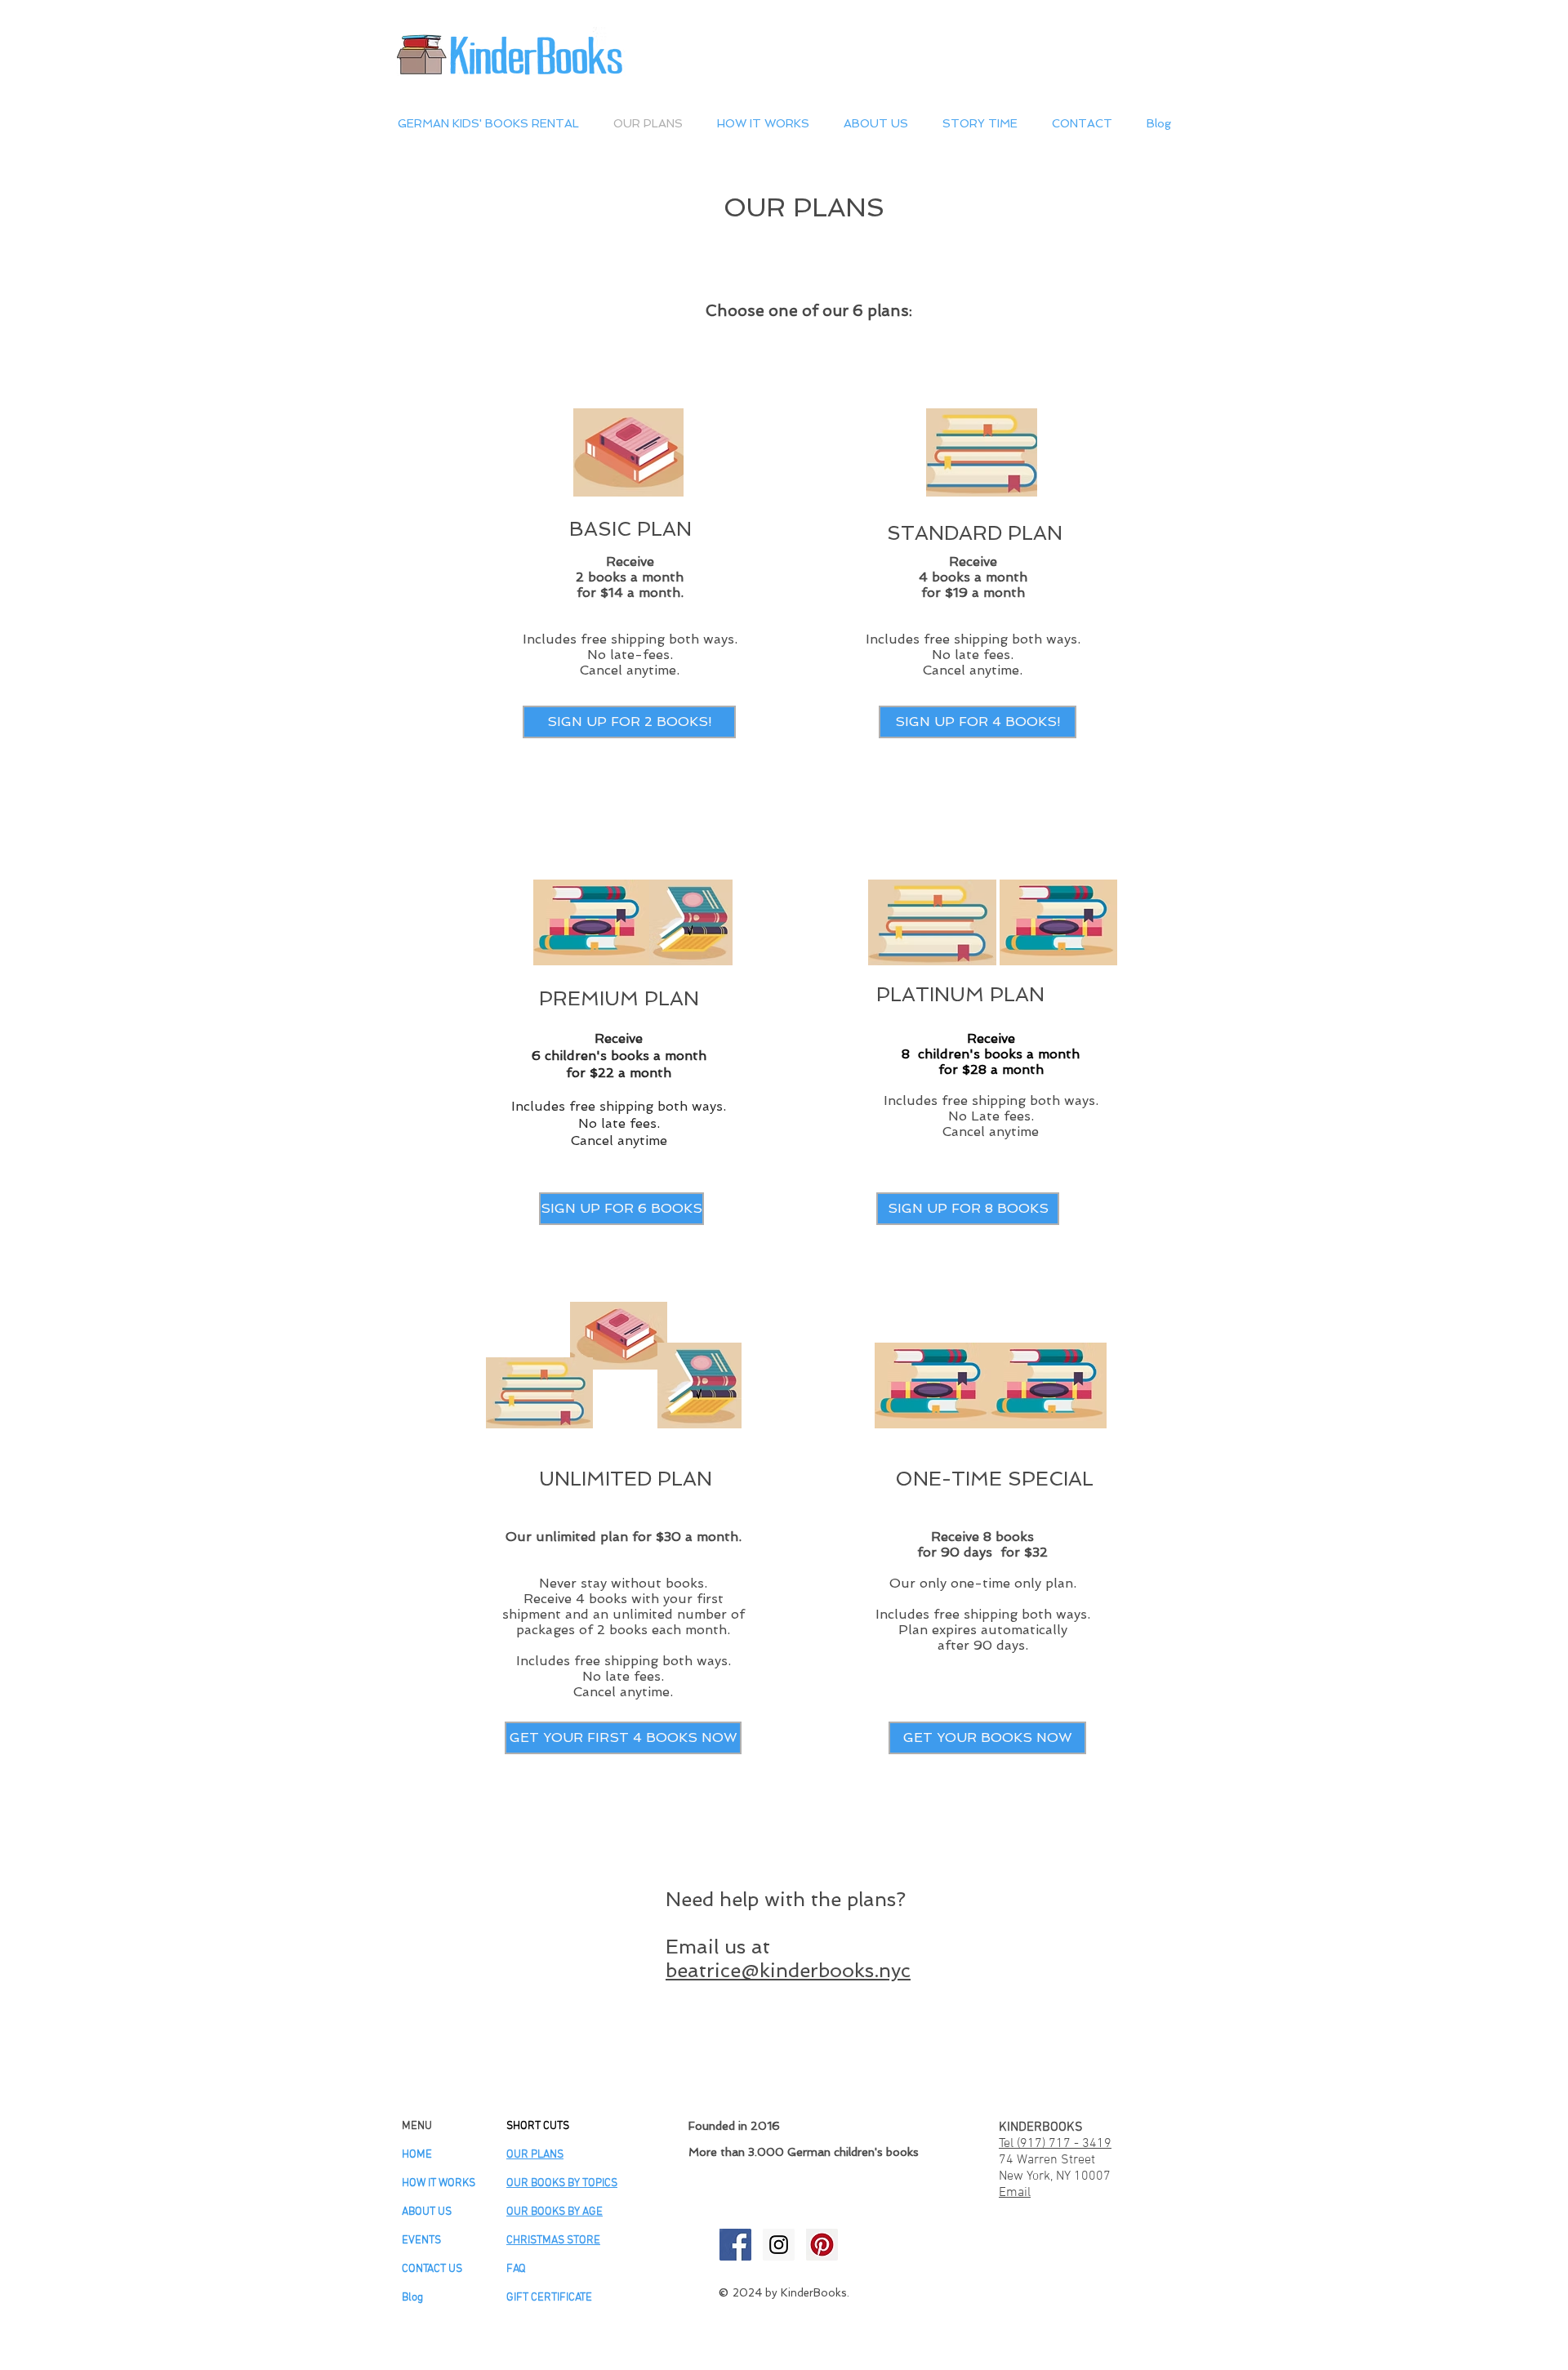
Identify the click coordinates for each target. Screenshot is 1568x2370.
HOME (417, 2155)
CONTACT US (432, 2269)
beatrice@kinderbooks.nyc (788, 1970)
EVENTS (421, 2241)
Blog (412, 2298)
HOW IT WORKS (439, 2183)
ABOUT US (427, 2212)
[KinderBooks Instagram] (779, 2245)
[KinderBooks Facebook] (735, 2245)
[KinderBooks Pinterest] (822, 2245)
